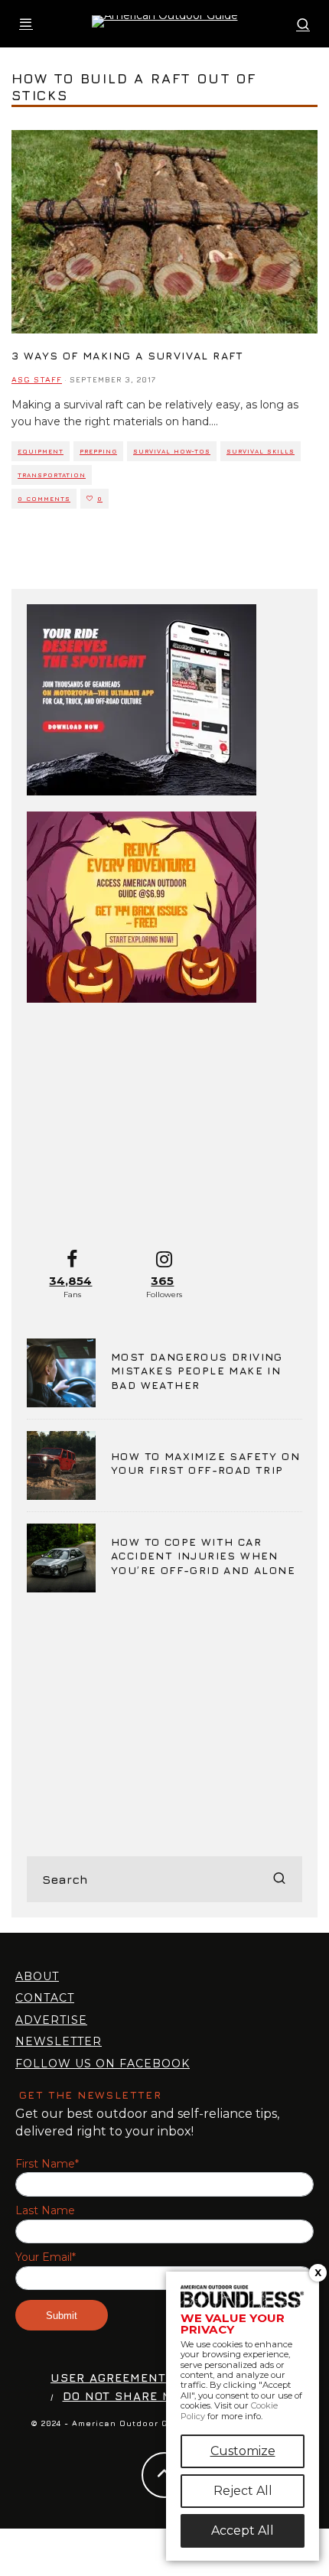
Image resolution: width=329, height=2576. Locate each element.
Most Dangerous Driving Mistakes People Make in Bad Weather (197, 1370)
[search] (279, 1879)
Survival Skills (261, 451)
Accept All (243, 2530)
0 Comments (44, 499)
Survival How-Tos (172, 451)
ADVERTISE (51, 2020)
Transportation (52, 475)
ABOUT (37, 1976)
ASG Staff (37, 379)
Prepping (98, 451)
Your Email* (46, 2257)
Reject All (243, 2491)
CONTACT (45, 1998)
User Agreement (108, 2378)
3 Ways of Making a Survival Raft (128, 355)
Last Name (45, 2211)
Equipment (41, 451)
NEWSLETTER (59, 2041)
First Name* (47, 2164)
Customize (243, 2451)
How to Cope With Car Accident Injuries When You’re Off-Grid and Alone (203, 1555)
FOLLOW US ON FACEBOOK (103, 2064)
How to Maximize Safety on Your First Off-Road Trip (205, 1463)
